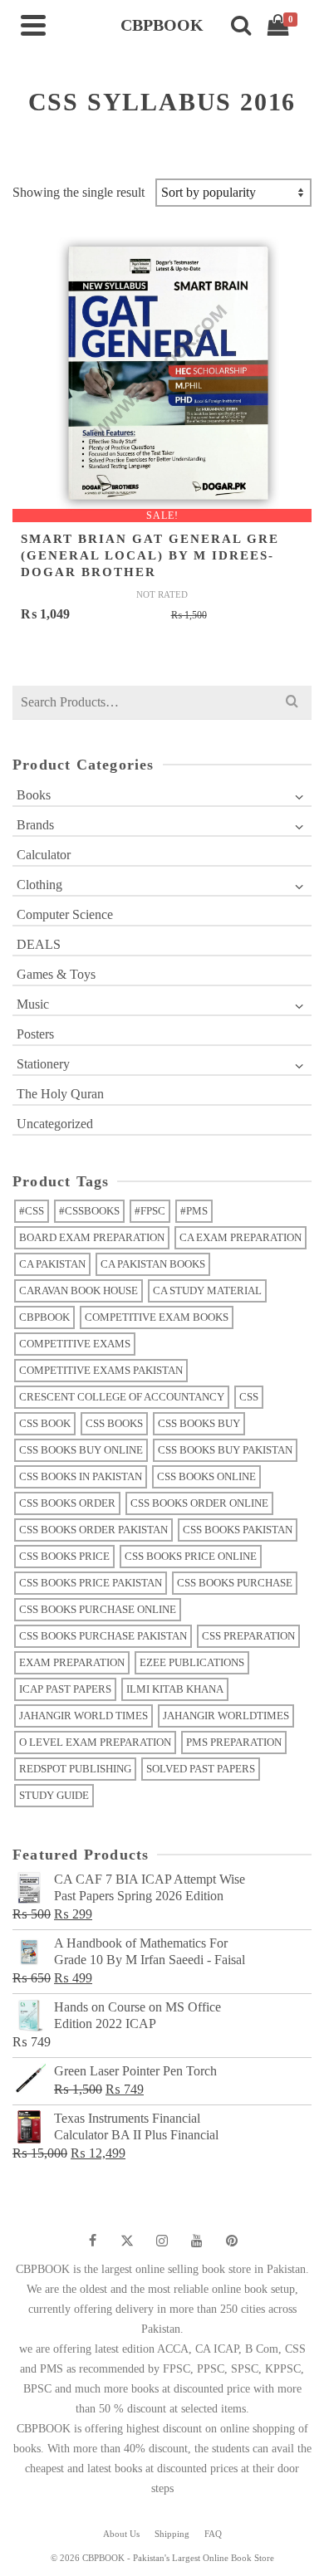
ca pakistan (52, 1264)
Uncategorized (55, 1124)
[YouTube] (197, 2241)
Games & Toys (56, 974)
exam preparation (72, 1662)
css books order (67, 1503)
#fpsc (150, 1211)
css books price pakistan (91, 1583)
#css (32, 1211)
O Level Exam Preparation (95, 1742)
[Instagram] (162, 2241)
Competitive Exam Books (157, 1317)
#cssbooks (89, 1211)
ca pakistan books (153, 1264)
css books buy (199, 1423)
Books (34, 795)
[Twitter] (127, 2241)
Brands (35, 825)
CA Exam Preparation (241, 1237)
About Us (121, 2534)
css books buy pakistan (225, 1450)
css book (45, 1423)
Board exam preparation (92, 1237)
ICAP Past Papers (65, 1689)
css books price (64, 1556)
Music (33, 1004)
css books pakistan (238, 1530)
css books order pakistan (93, 1530)
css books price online (191, 1556)
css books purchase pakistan (103, 1636)
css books (114, 1423)
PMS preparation (234, 1742)
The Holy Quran (60, 1094)
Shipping (172, 2534)
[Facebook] (92, 2241)
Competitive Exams (75, 1344)
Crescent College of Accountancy (122, 1397)
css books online (206, 1476)
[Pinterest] (232, 2241)
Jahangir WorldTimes (226, 1716)
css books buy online (81, 1450)
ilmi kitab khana (175, 1689)
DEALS (39, 944)
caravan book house (79, 1290)
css (249, 1397)
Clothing (39, 885)
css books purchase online (98, 1609)
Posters (35, 1034)
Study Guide (54, 1795)
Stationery (43, 1064)
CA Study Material (207, 1290)
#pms (194, 1211)
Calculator (44, 855)
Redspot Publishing (75, 1769)
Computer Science (65, 914)
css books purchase (235, 1583)
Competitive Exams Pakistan (101, 1370)
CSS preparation (248, 1636)
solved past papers (201, 1769)
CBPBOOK (44, 1317)
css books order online (199, 1503)
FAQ (213, 2534)
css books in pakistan (81, 1476)
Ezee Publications (192, 1662)
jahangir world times (83, 1716)
